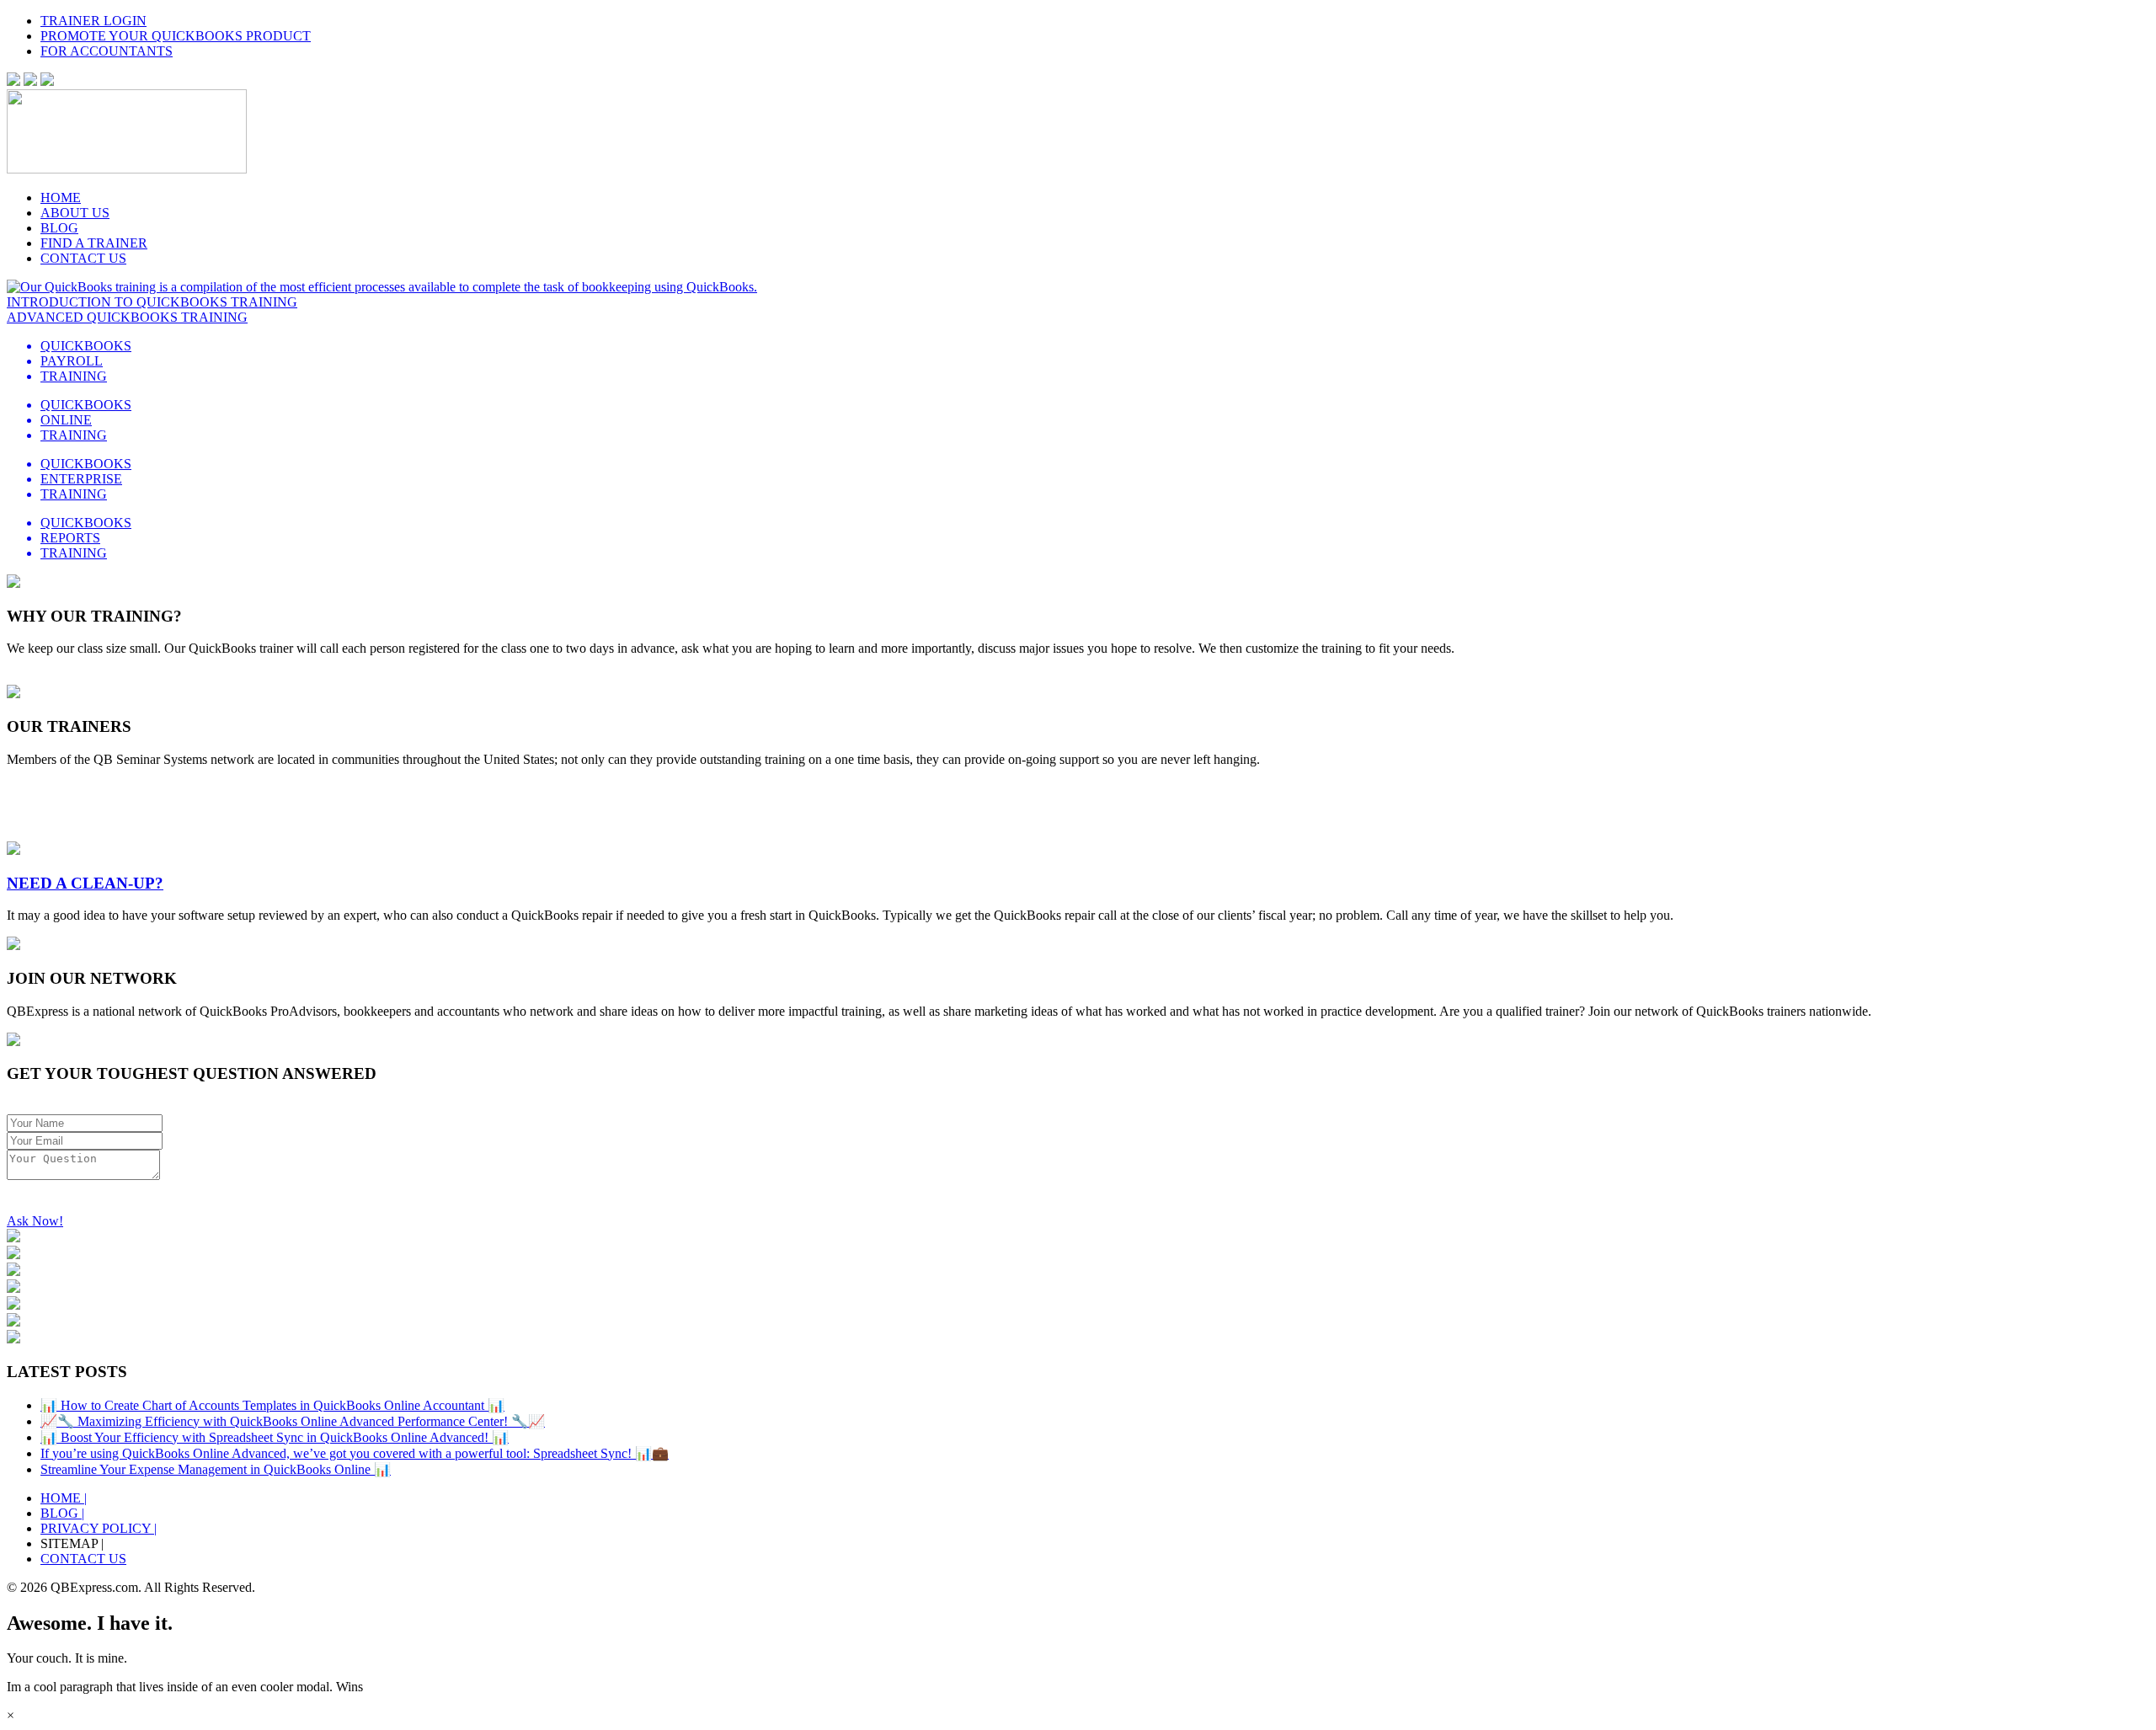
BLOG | (62, 1513)
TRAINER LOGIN (93, 21)
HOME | (64, 1498)
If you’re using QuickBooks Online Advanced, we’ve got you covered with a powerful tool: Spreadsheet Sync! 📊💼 (355, 1453)
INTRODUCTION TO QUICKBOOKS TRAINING (152, 302)
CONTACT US (83, 258)
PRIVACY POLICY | (99, 1528)
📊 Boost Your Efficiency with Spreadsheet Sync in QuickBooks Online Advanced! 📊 (275, 1437)
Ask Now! (35, 1221)
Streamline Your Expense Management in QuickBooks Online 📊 (216, 1469)
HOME (61, 198)
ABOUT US (75, 213)
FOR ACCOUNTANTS (107, 51)
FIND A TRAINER (94, 243)
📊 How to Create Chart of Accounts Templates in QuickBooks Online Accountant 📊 (272, 1405)
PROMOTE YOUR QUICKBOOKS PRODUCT (176, 36)
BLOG (59, 228)
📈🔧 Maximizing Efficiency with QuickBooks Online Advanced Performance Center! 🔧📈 (293, 1421)
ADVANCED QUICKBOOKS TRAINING (127, 317)
